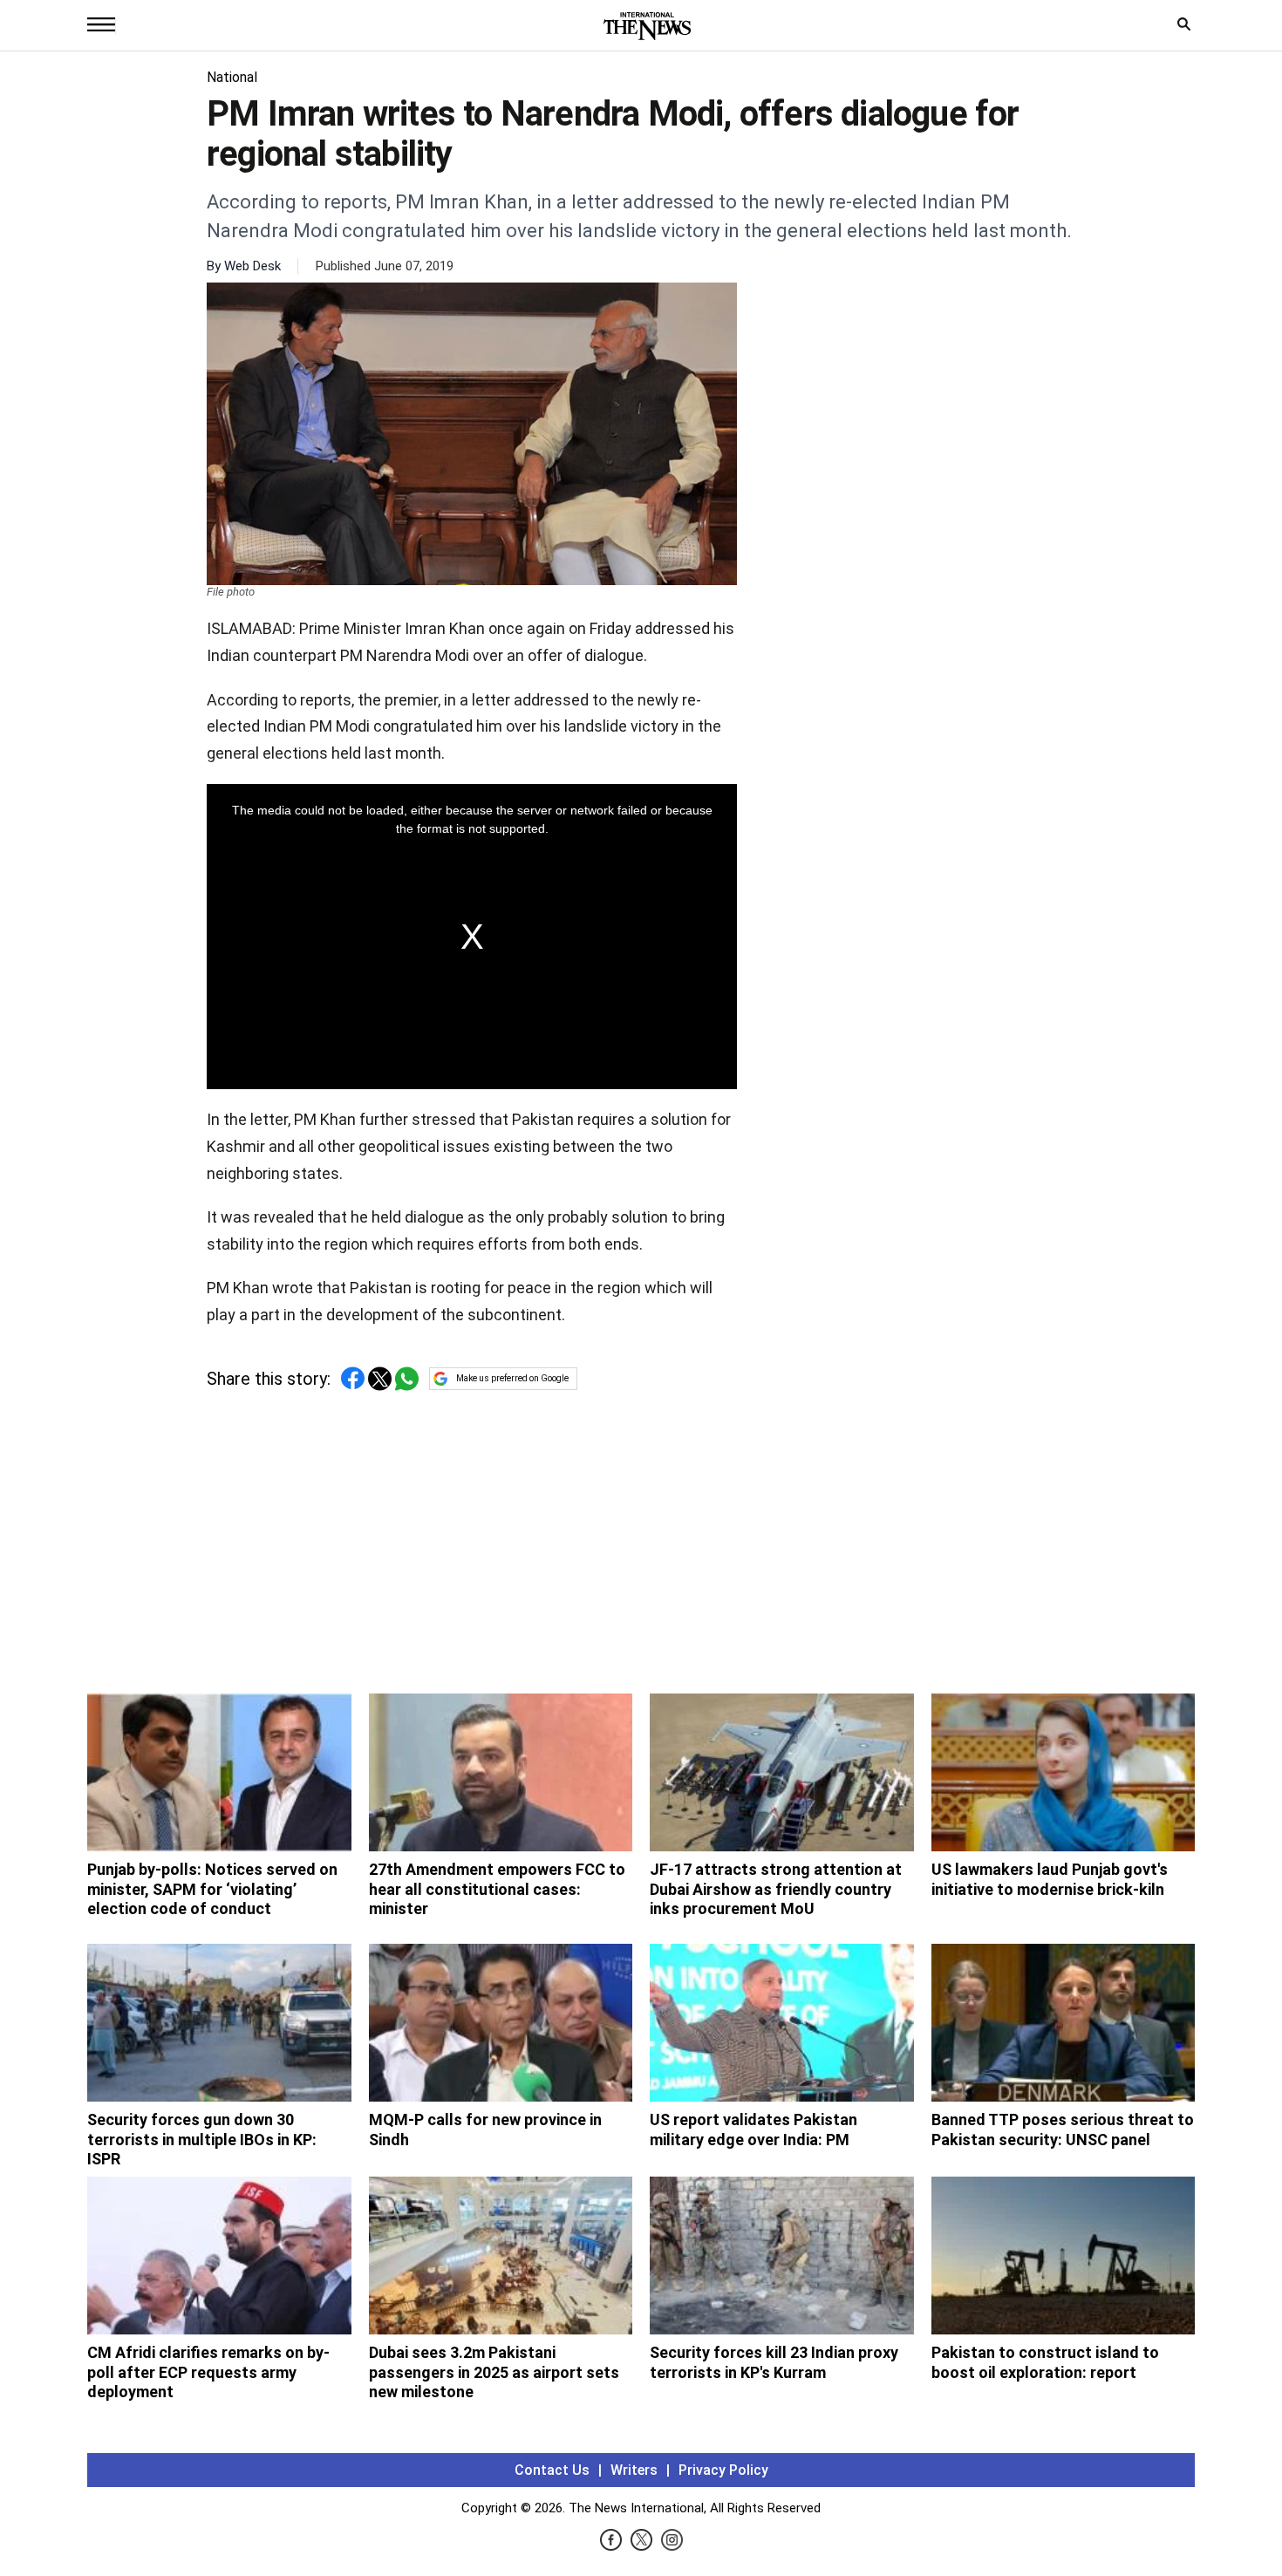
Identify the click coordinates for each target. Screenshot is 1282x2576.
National (232, 77)
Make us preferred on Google (512, 1378)
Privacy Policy (723, 2470)
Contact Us (552, 2470)
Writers (634, 2470)
